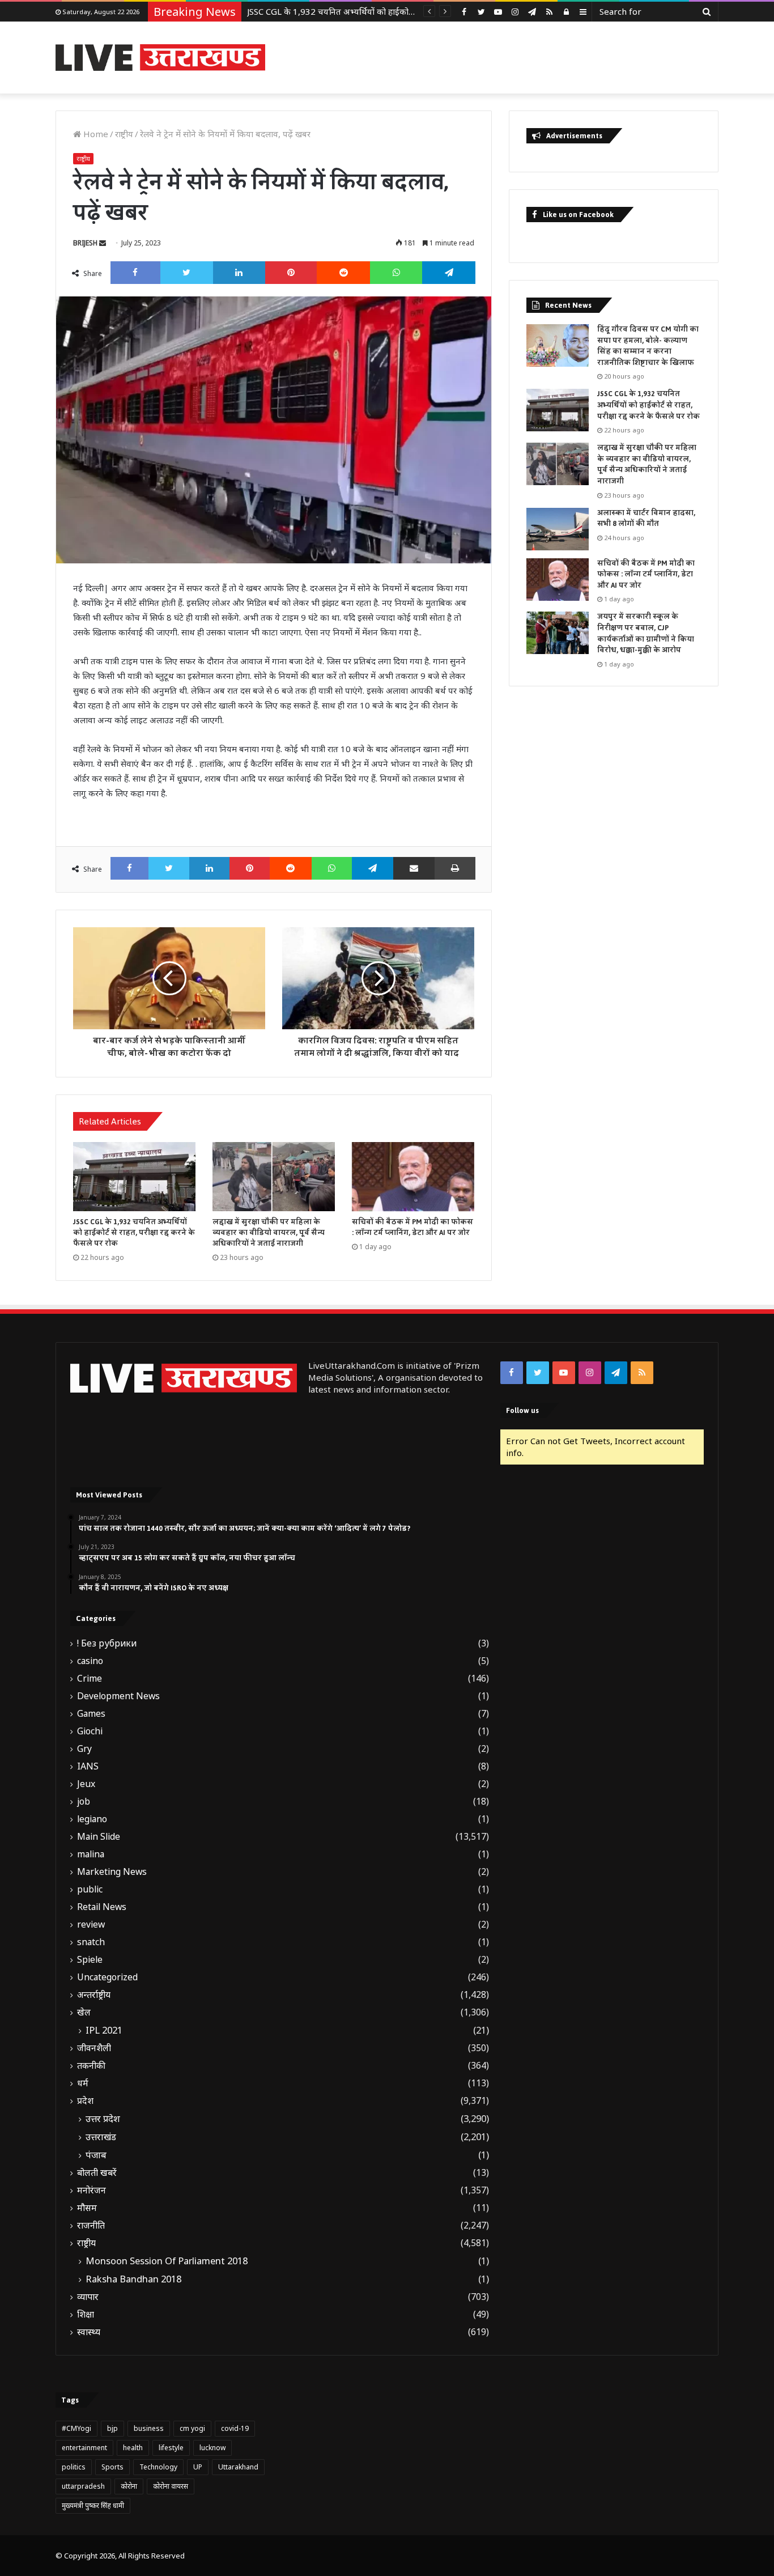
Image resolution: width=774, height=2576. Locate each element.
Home (95, 134)
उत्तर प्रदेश (103, 2119)
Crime (90, 1679)
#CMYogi (76, 2428)
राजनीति (91, 2225)
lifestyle (171, 2448)
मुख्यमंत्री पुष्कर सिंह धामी (93, 2505)
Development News (118, 1696)
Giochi (90, 1731)
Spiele (90, 1960)
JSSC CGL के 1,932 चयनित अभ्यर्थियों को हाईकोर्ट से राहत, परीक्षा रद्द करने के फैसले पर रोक (134, 1233)
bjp (112, 2428)
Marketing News (112, 1872)
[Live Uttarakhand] (160, 58)
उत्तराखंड (101, 2137)
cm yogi (192, 2428)
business (149, 2428)
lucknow (212, 2448)
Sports (112, 2467)
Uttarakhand (238, 2467)
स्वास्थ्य (89, 2332)
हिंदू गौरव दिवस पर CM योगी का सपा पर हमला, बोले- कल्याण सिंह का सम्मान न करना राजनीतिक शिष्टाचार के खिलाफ (648, 346)
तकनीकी (91, 2066)
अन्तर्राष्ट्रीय (94, 1995)
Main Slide (99, 1837)
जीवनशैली (94, 2048)
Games (91, 1714)
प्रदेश (85, 2101)
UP (198, 2467)
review (91, 1924)
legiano (92, 1819)
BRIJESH (85, 243)
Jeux (86, 1784)
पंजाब (96, 2155)
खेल (84, 2012)
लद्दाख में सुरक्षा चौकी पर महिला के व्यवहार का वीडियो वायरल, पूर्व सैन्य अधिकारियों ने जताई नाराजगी (406, 11)
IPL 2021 (104, 2030)
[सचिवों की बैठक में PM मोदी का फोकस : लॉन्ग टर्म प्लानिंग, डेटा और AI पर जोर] (413, 1177)
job (84, 1801)
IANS (88, 1766)
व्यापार (88, 2297)
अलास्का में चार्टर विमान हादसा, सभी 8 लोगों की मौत (646, 519)
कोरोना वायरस (171, 2486)
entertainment (84, 2448)
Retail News (102, 1907)
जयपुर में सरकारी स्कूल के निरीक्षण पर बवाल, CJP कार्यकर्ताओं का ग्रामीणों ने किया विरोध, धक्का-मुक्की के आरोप (646, 633)
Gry (84, 1749)
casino (90, 1661)
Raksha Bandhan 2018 (133, 2279)
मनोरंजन (92, 2190)
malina (91, 1854)
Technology (158, 2467)
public (90, 1889)
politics (74, 2467)
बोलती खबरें (97, 2173)
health (133, 2448)
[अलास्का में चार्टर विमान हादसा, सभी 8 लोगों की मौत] (558, 529)
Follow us (522, 1410)
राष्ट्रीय (124, 134)
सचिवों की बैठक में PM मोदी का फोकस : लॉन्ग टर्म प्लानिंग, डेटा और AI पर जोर (412, 1227)
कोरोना (129, 2486)
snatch (91, 1942)
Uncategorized (107, 1977)
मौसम (87, 2208)
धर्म (83, 2083)
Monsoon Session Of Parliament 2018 (167, 2261)
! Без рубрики (107, 1643)
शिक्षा (86, 2314)
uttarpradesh (83, 2486)
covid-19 (235, 2428)
